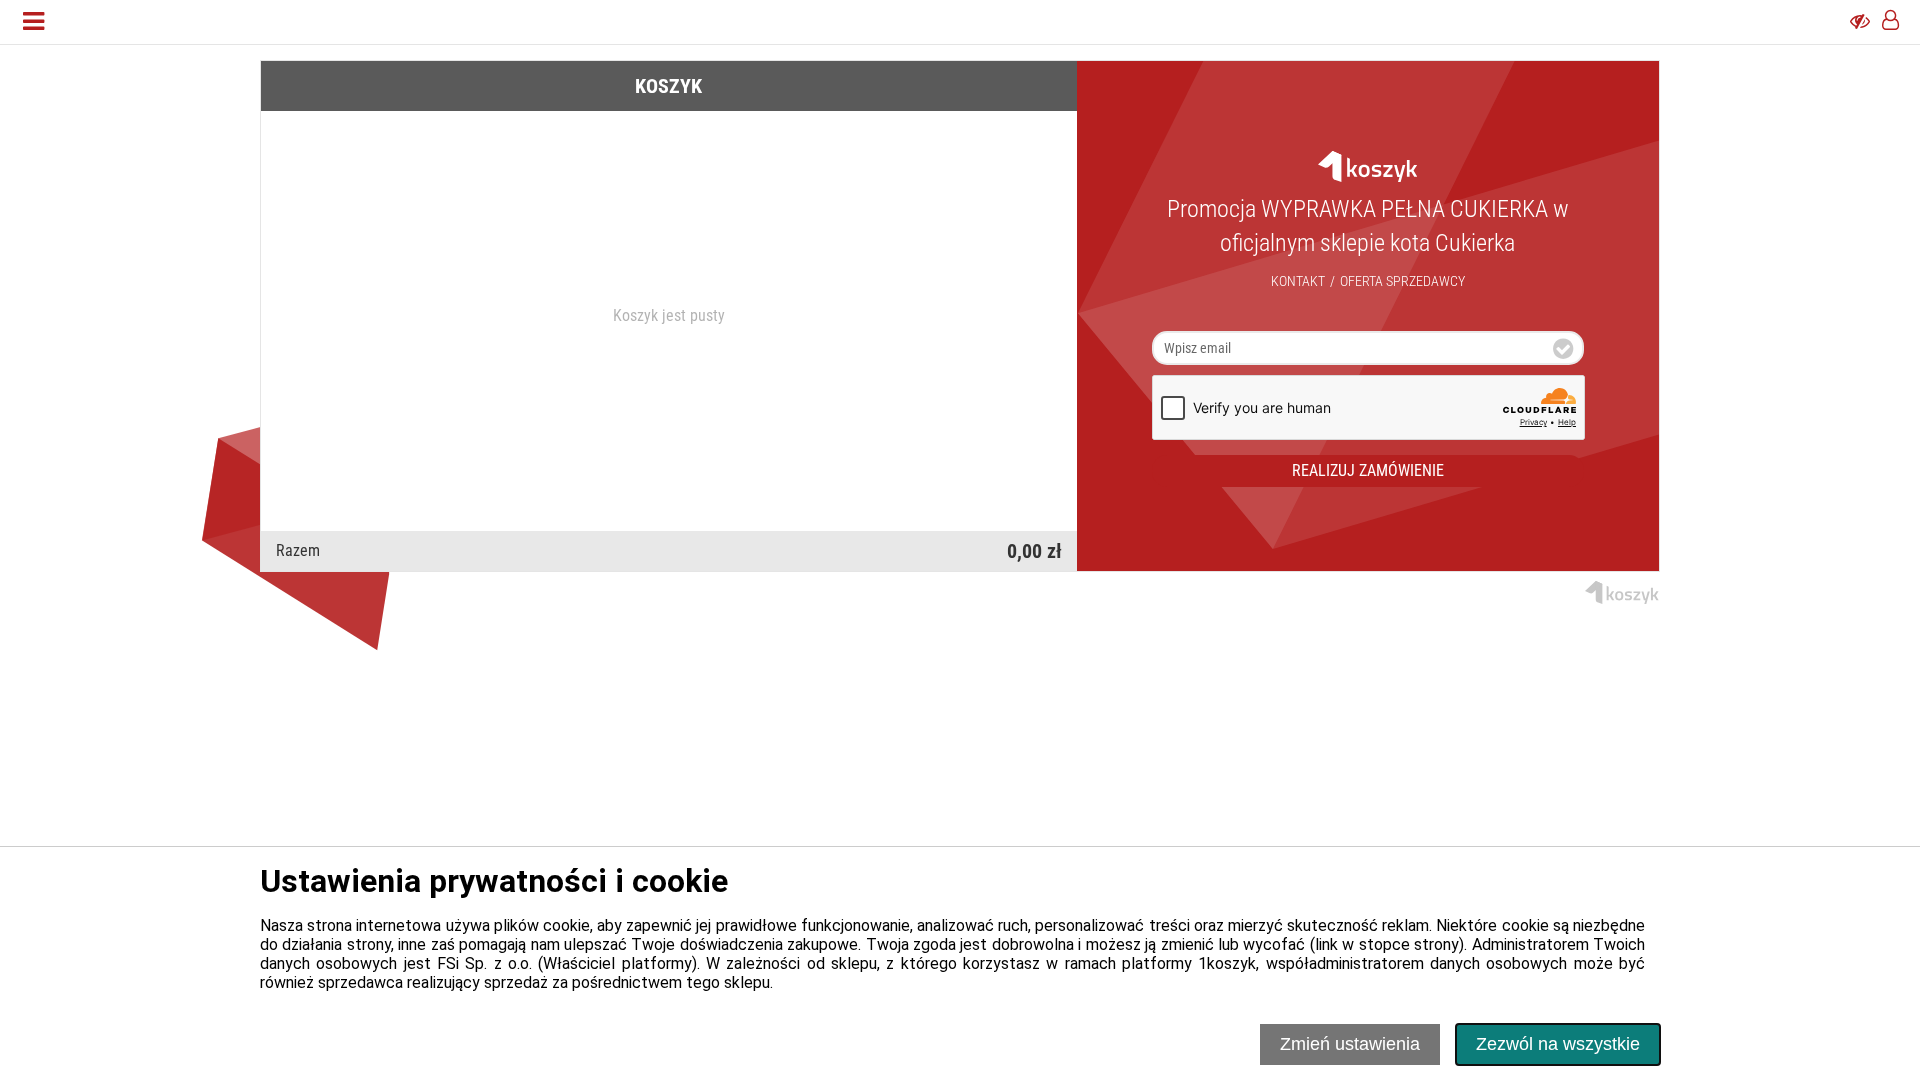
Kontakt (1298, 281)
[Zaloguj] (1890, 22)
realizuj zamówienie (1368, 470)
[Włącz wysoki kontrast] (1860, 22)
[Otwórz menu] (33, 22)
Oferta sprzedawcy (1402, 281)
